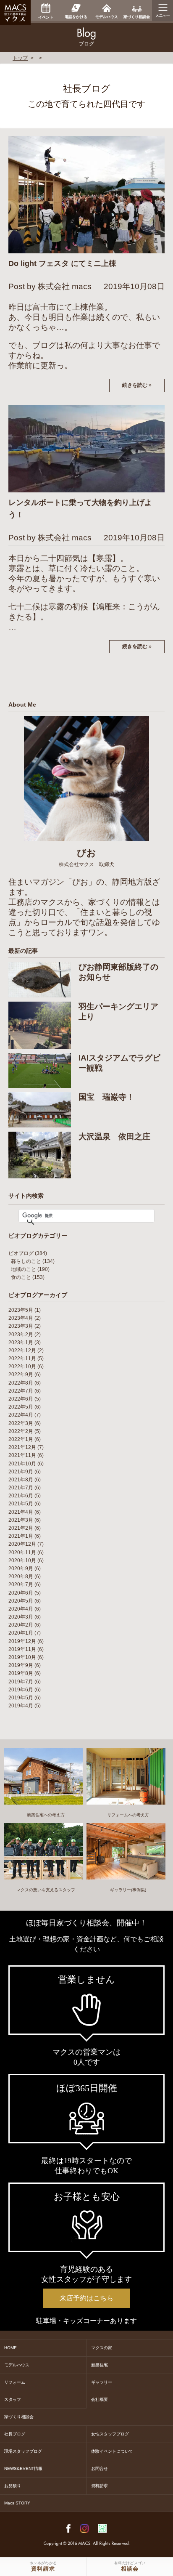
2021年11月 (22, 1455)
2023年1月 (21, 1342)
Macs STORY (17, 2503)
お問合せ (100, 2468)
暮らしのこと (26, 1261)
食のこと (21, 1277)
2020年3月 (21, 1617)
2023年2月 (21, 1335)
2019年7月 (21, 1682)
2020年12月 (22, 1544)
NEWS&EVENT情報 (23, 2468)
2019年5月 (21, 1698)
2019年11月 (22, 1649)
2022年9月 (21, 1374)
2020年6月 (21, 1593)
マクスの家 (102, 2348)
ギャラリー (102, 2382)
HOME (10, 2348)
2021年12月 (22, 1447)
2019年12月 (22, 1641)
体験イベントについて (112, 2451)
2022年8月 (21, 1383)
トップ (20, 58)
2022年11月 (22, 1358)
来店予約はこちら (86, 2298)
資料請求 (100, 2486)
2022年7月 (21, 1391)
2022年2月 (21, 1431)
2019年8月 (21, 1673)
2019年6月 (21, 1690)
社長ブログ (15, 2434)
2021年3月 (21, 1520)
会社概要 (100, 2399)
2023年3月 (21, 1326)
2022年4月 (21, 1415)
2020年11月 (22, 1553)
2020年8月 (21, 1576)
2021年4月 (21, 1512)
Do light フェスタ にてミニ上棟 (62, 263)
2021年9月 (21, 1472)
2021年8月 (21, 1480)
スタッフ (13, 2399)
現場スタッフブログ (23, 2451)
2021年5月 (21, 1504)
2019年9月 (21, 1665)
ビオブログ (21, 1253)
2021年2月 (21, 1528)
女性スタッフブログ (110, 2434)
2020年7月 (21, 1584)
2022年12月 (22, 1350)
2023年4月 (21, 1318)
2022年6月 (21, 1399)
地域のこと (24, 1269)
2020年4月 (21, 1609)
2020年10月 (22, 1560)
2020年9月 (21, 1568)
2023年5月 (21, 1310)
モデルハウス (17, 2365)
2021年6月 (21, 1496)
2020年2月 (21, 1625)
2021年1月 (21, 1536)
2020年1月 (21, 1633)
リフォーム (15, 2382)
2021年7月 (21, 1488)
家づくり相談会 (19, 2417)
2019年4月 (21, 1706)
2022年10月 (22, 1366)
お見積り (13, 2486)
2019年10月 (22, 1657)
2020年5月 (21, 1601)
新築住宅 (100, 2365)
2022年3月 (21, 1423)
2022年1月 (21, 1439)
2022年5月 (21, 1407)
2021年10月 (22, 1464)
